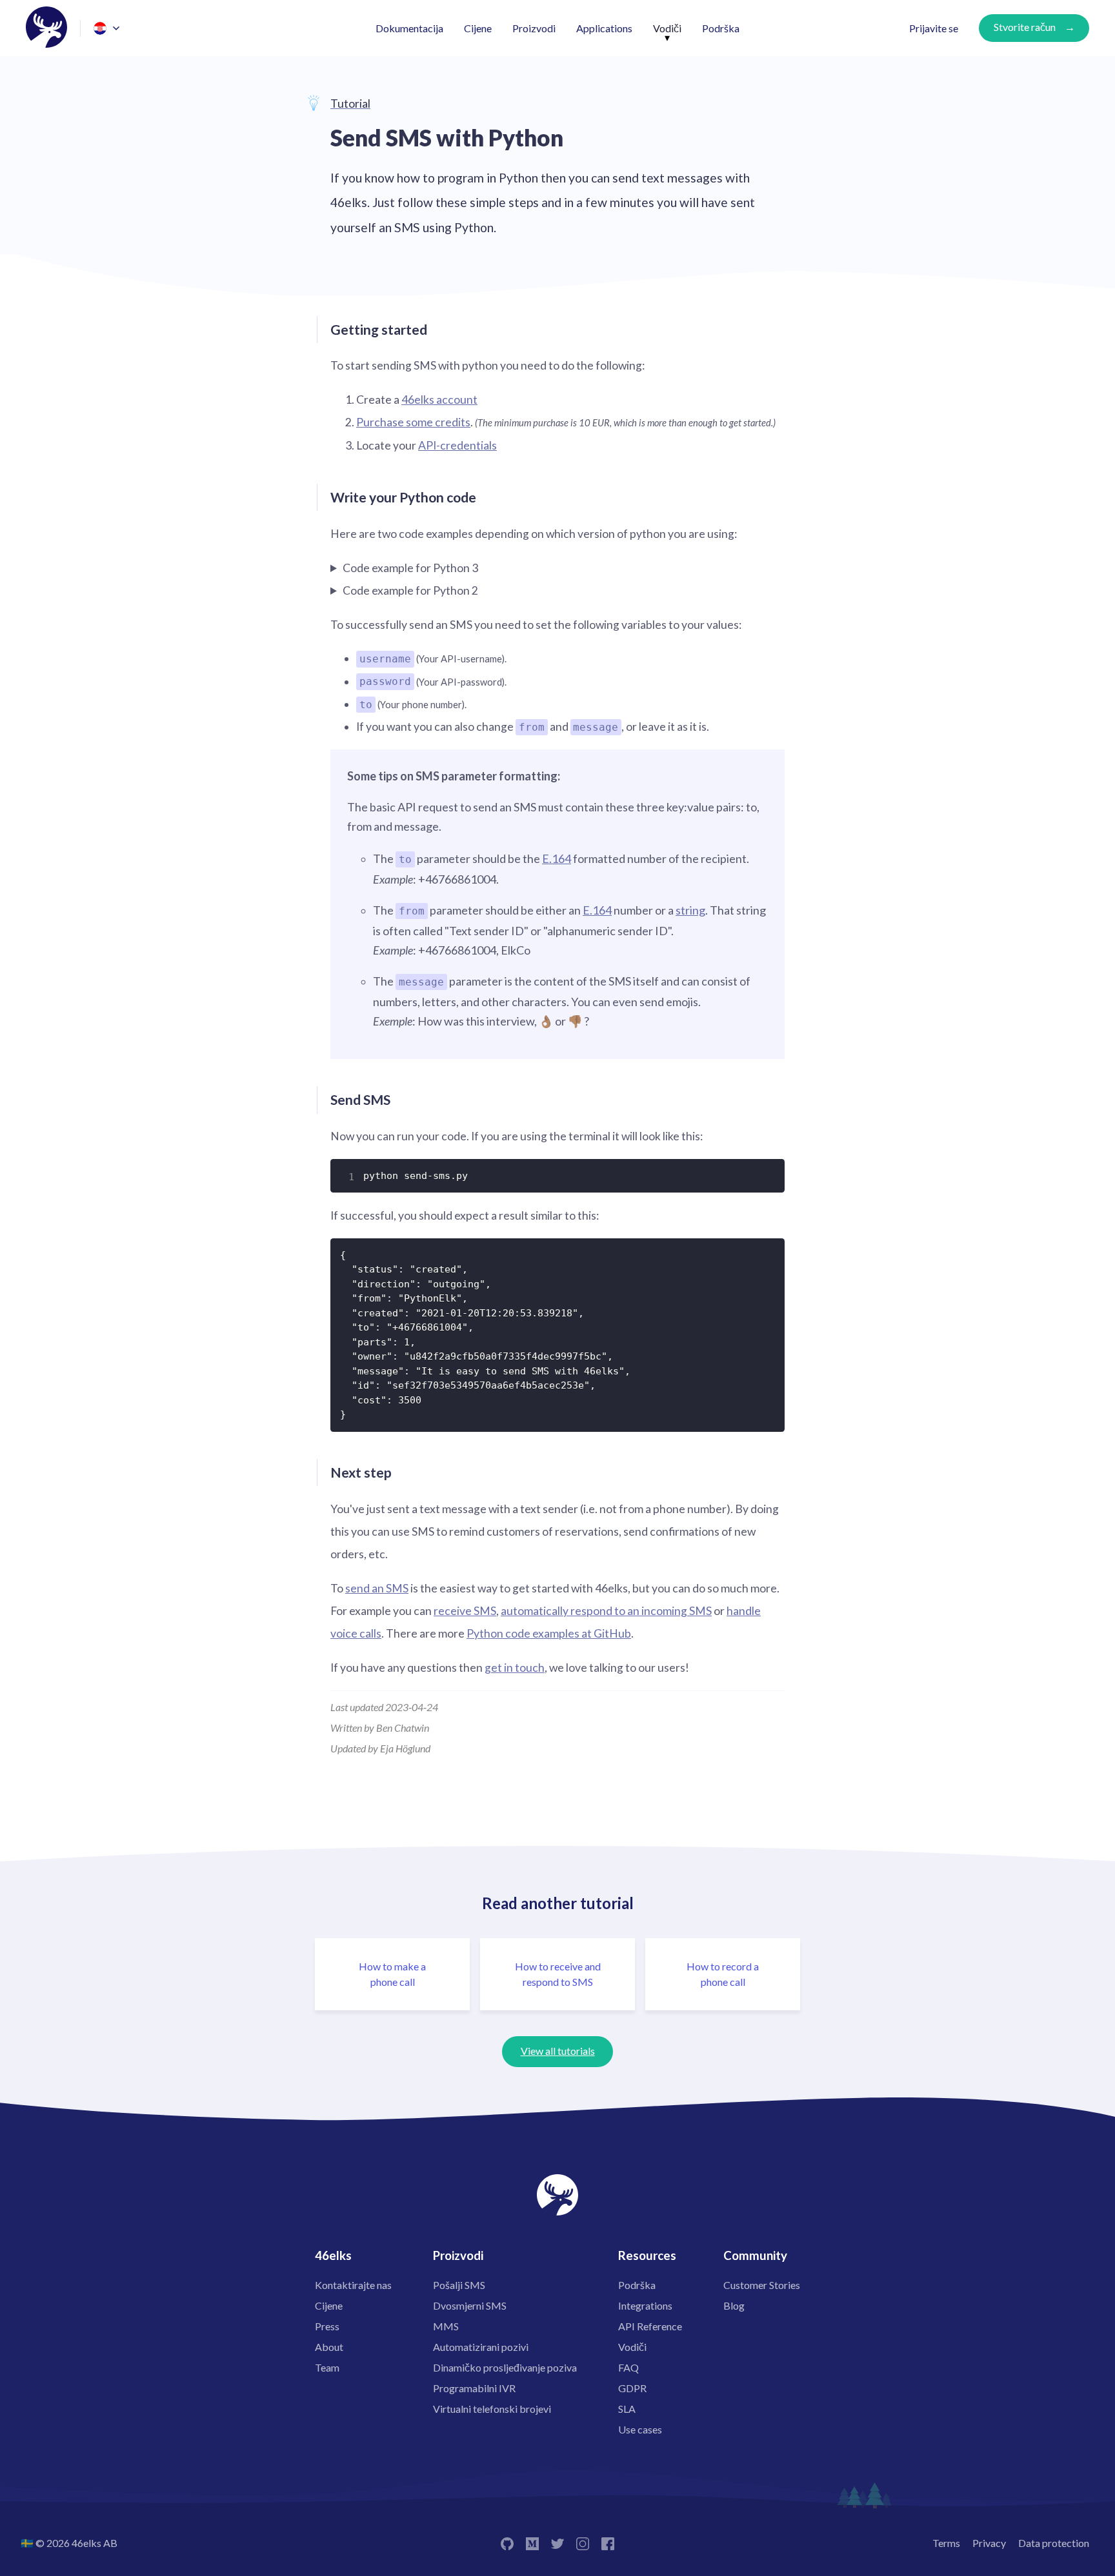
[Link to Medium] (532, 2543)
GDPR (632, 2388)
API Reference (650, 2326)
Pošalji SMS (459, 2285)
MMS (446, 2326)
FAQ (628, 2367)
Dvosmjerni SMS (470, 2305)
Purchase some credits (413, 422)
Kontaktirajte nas (353, 2285)
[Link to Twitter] (557, 2543)
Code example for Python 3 (410, 568)
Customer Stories (762, 2285)
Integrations (645, 2305)
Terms (946, 2543)
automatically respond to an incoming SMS (606, 1611)
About (329, 2347)
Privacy (989, 2543)
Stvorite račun (1025, 27)
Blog (734, 2305)
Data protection (1054, 2543)
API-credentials (457, 445)
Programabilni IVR (474, 2388)
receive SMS (465, 1611)
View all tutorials (558, 2051)
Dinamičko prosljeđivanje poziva (505, 2367)
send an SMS (377, 1588)
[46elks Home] (46, 28)
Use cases (640, 2429)
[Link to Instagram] (583, 2543)
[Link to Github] (507, 2543)
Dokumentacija (409, 28)
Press (327, 2326)
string (690, 910)
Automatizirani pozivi (481, 2347)
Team (327, 2367)
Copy (767, 1174)
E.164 (557, 858)
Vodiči (667, 28)
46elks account (439, 400)
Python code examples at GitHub (549, 1633)
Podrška (721, 28)
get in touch (515, 1668)
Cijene (478, 28)
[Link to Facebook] (608, 2543)
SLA (627, 2409)
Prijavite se (934, 28)
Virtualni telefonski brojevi (492, 2409)
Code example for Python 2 (410, 590)
